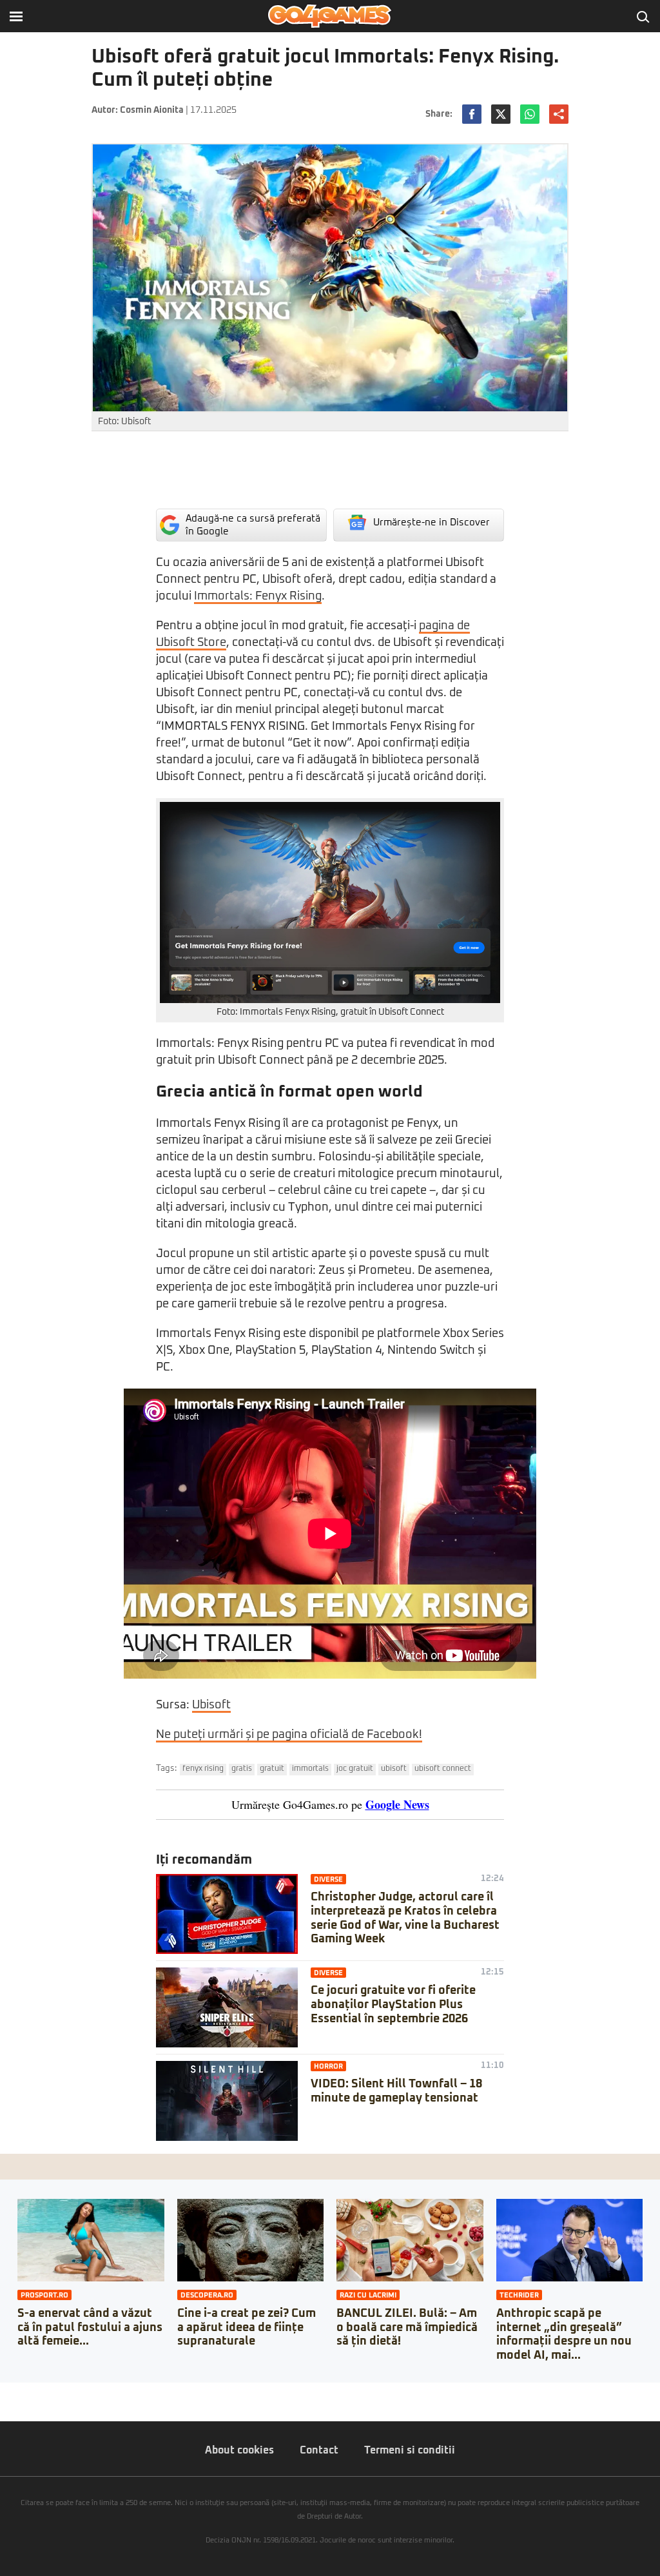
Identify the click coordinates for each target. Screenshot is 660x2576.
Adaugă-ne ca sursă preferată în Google (253, 525)
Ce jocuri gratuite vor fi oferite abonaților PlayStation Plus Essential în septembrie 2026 (393, 2005)
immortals (310, 1769)
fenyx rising (203, 1769)
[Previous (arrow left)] (4, 2405)
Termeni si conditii (410, 2450)
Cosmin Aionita (152, 110)
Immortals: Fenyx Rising (258, 596)
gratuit (272, 1769)
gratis (242, 1769)
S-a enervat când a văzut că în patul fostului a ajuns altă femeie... (90, 2327)
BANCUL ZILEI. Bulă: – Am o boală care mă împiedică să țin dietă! (407, 2327)
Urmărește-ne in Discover (432, 522)
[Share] (14, 2392)
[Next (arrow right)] (14, 2405)
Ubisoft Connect (443, 1769)
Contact (319, 2450)
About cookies (239, 2450)
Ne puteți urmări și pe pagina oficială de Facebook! (289, 1735)
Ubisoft (211, 1705)
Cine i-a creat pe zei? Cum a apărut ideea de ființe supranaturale (247, 2327)
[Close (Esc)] (4, 2392)
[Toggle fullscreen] (24, 2392)
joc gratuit (355, 1769)
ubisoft (394, 1769)
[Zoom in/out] (35, 2392)
